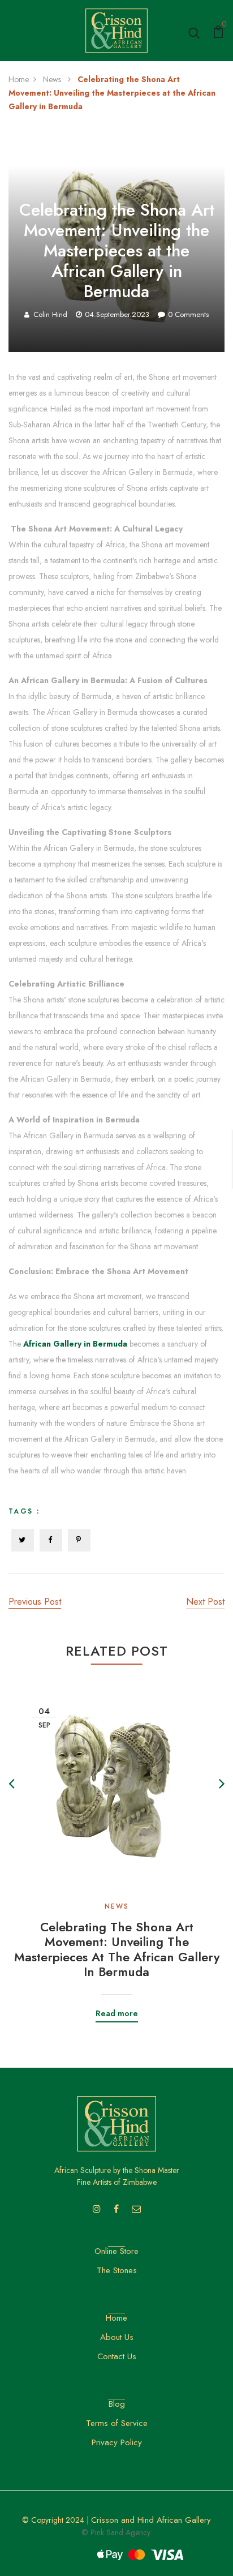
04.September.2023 (117, 314)
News (53, 79)
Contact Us (117, 2356)
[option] (116, 1843)
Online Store (116, 2251)
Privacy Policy (117, 2442)
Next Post (205, 1602)
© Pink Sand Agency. (116, 2532)
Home (19, 79)
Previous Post (35, 1602)
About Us (117, 2337)
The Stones (117, 2270)
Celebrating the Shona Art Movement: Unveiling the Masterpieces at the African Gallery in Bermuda (117, 1949)
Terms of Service (117, 2423)
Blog (117, 2404)
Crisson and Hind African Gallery (151, 2520)
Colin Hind (50, 314)
